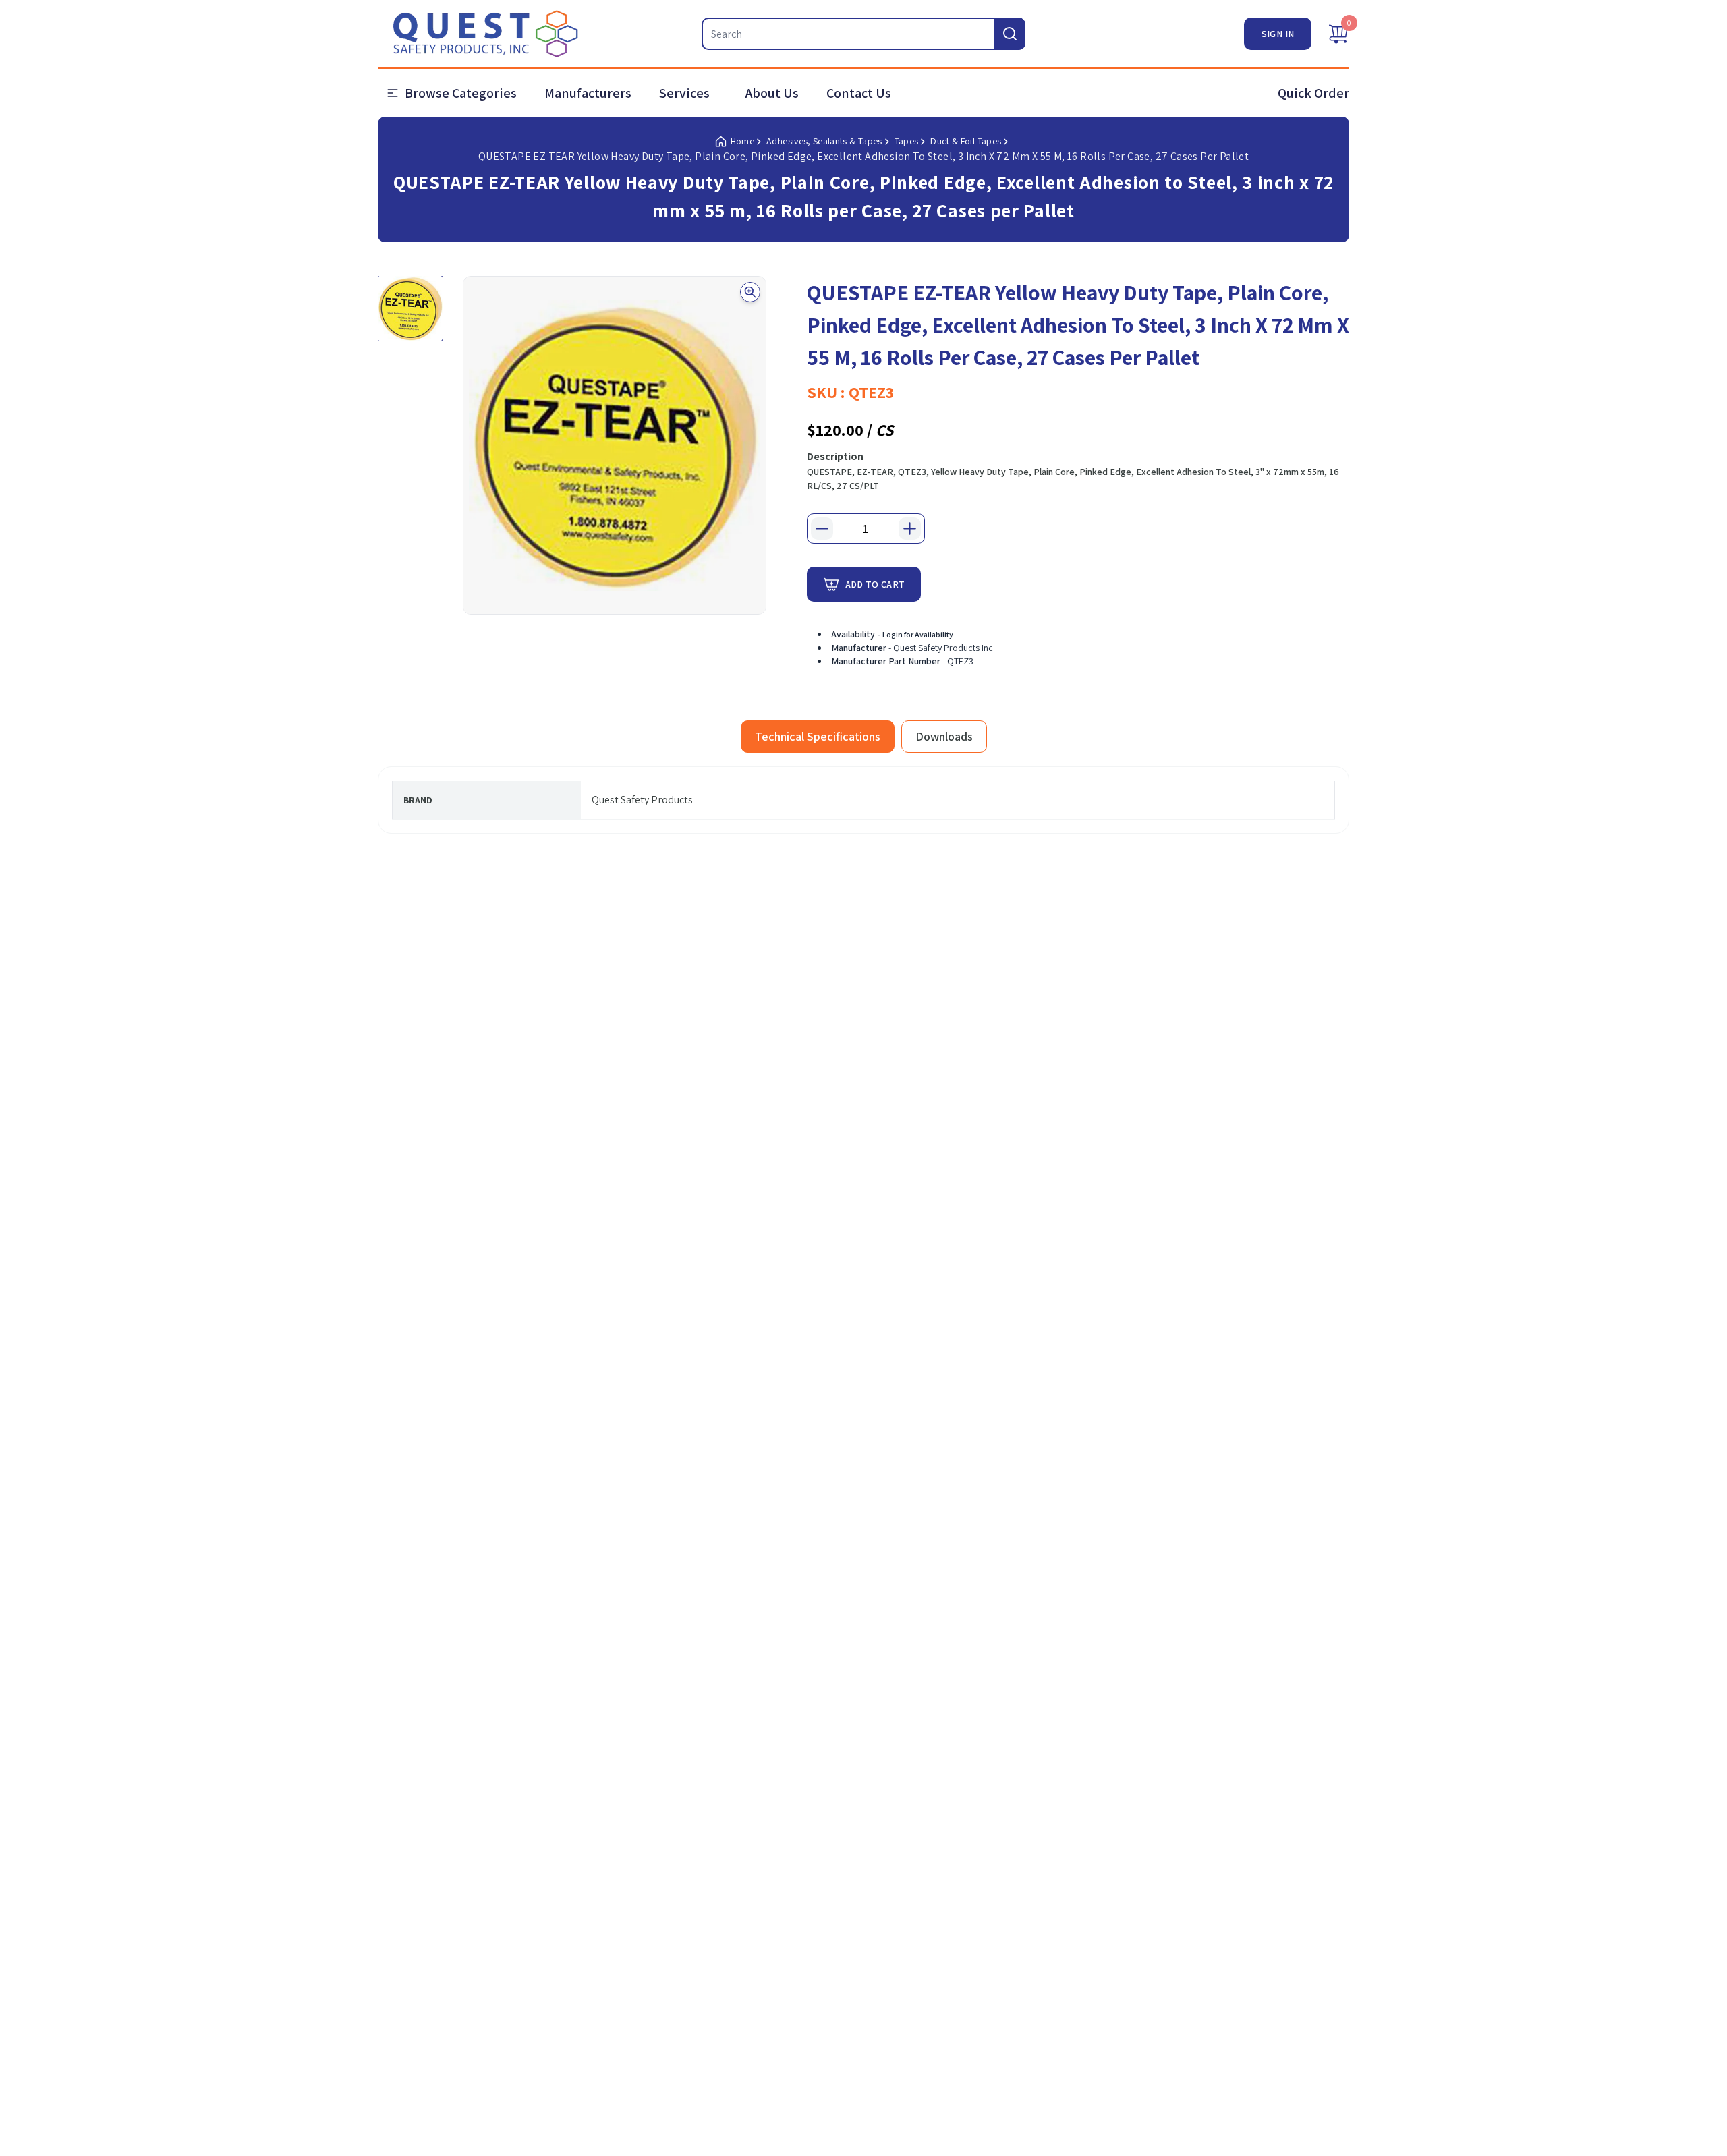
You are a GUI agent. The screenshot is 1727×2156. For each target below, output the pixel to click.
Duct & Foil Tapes (966, 141)
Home (742, 141)
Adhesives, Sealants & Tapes (824, 141)
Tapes (907, 141)
